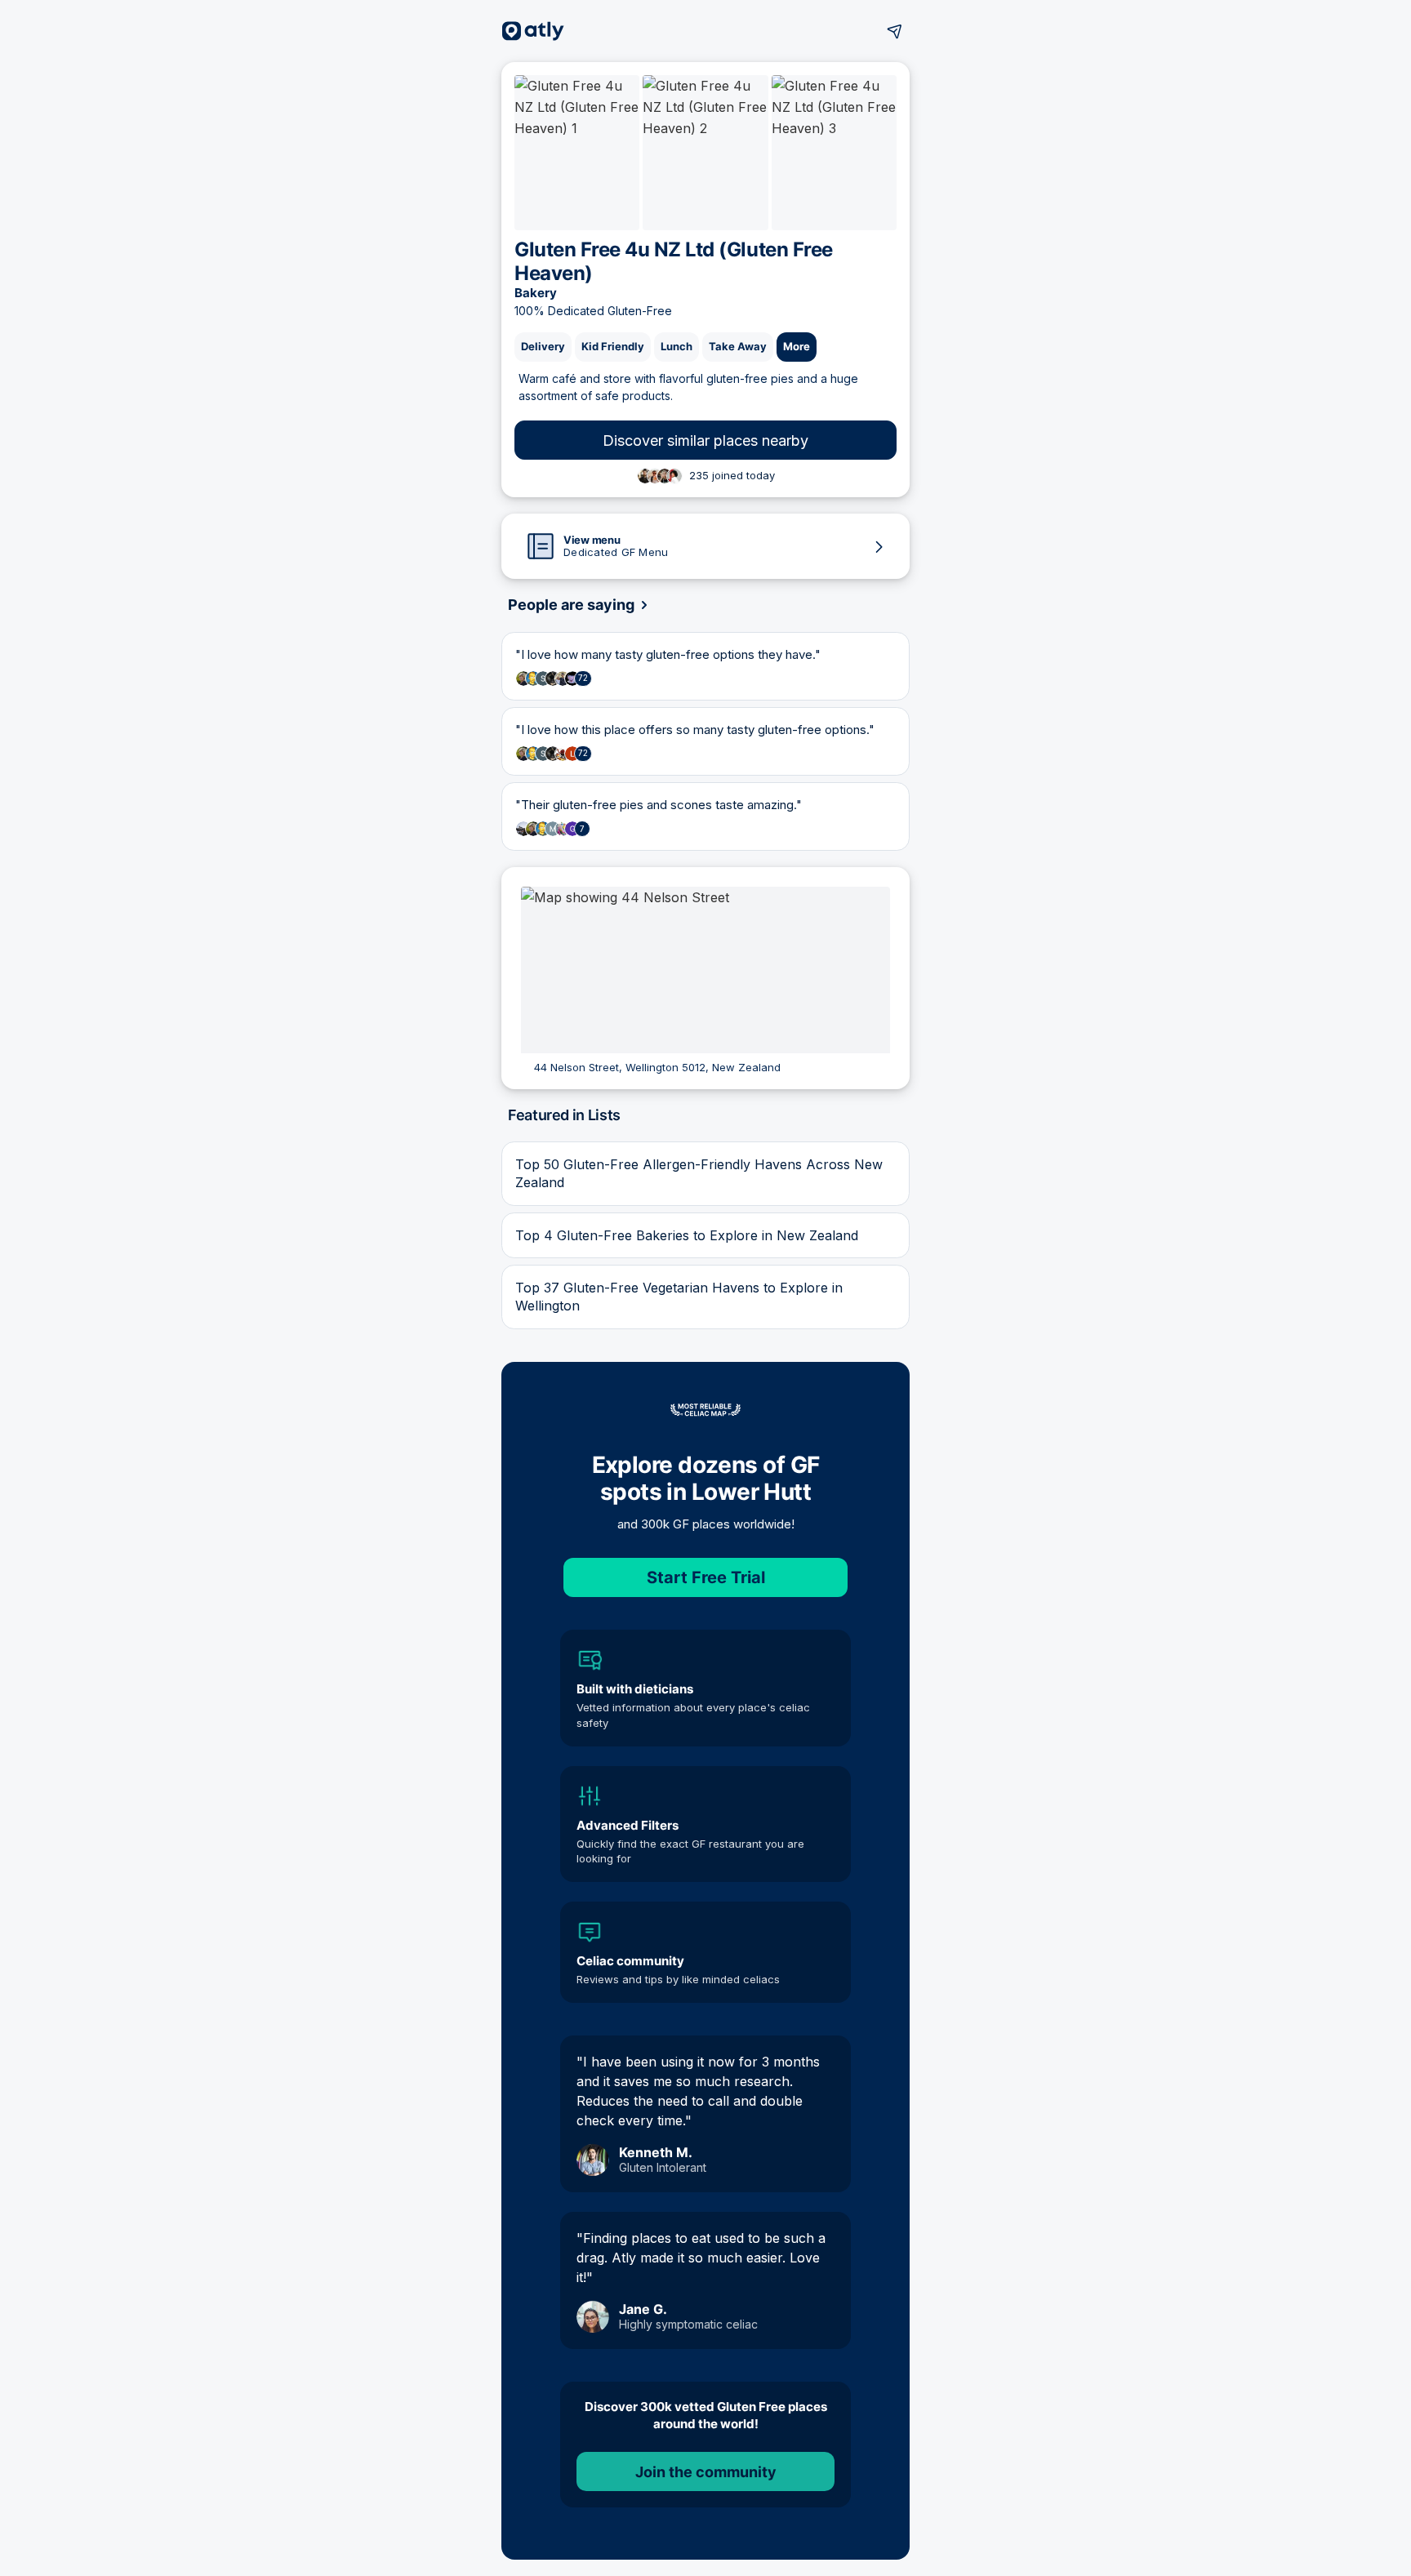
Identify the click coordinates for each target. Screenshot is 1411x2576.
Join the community (706, 2472)
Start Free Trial (706, 1577)
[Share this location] (895, 31)
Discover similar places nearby (705, 440)
